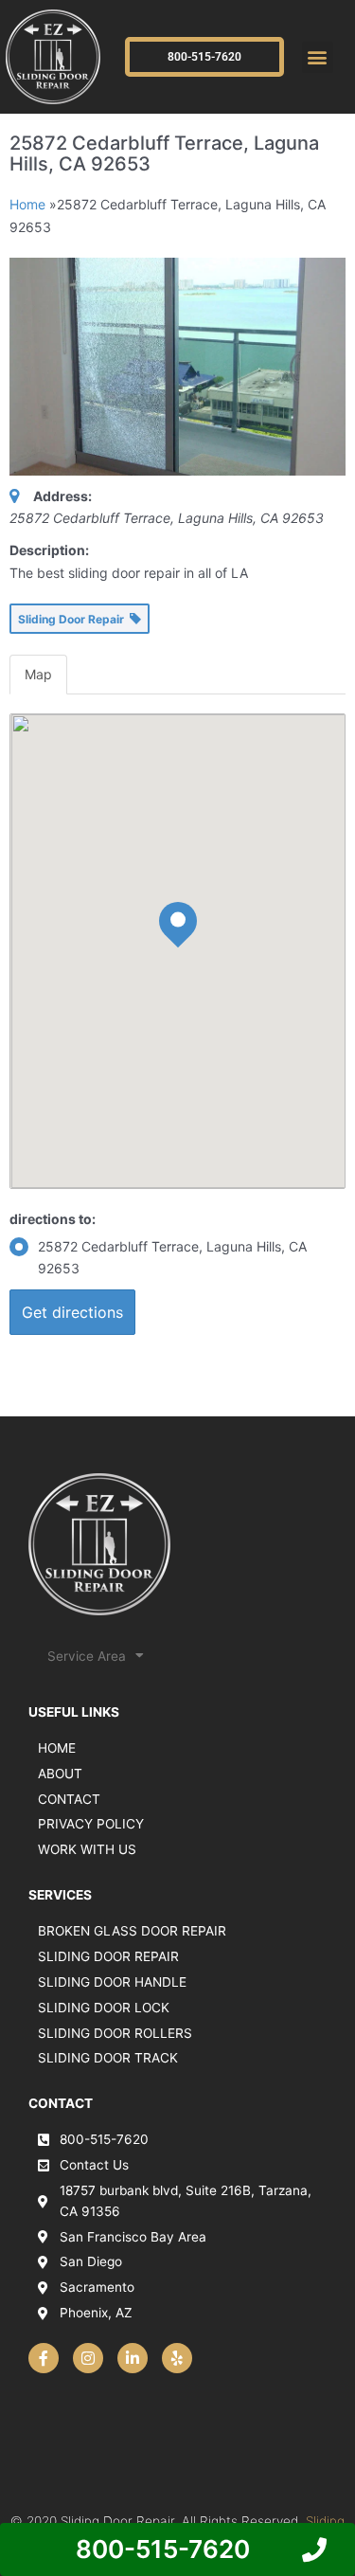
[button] (318, 57)
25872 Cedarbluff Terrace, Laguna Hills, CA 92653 (172, 1258)
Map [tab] (38, 674)
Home (27, 204)
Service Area (87, 1656)
